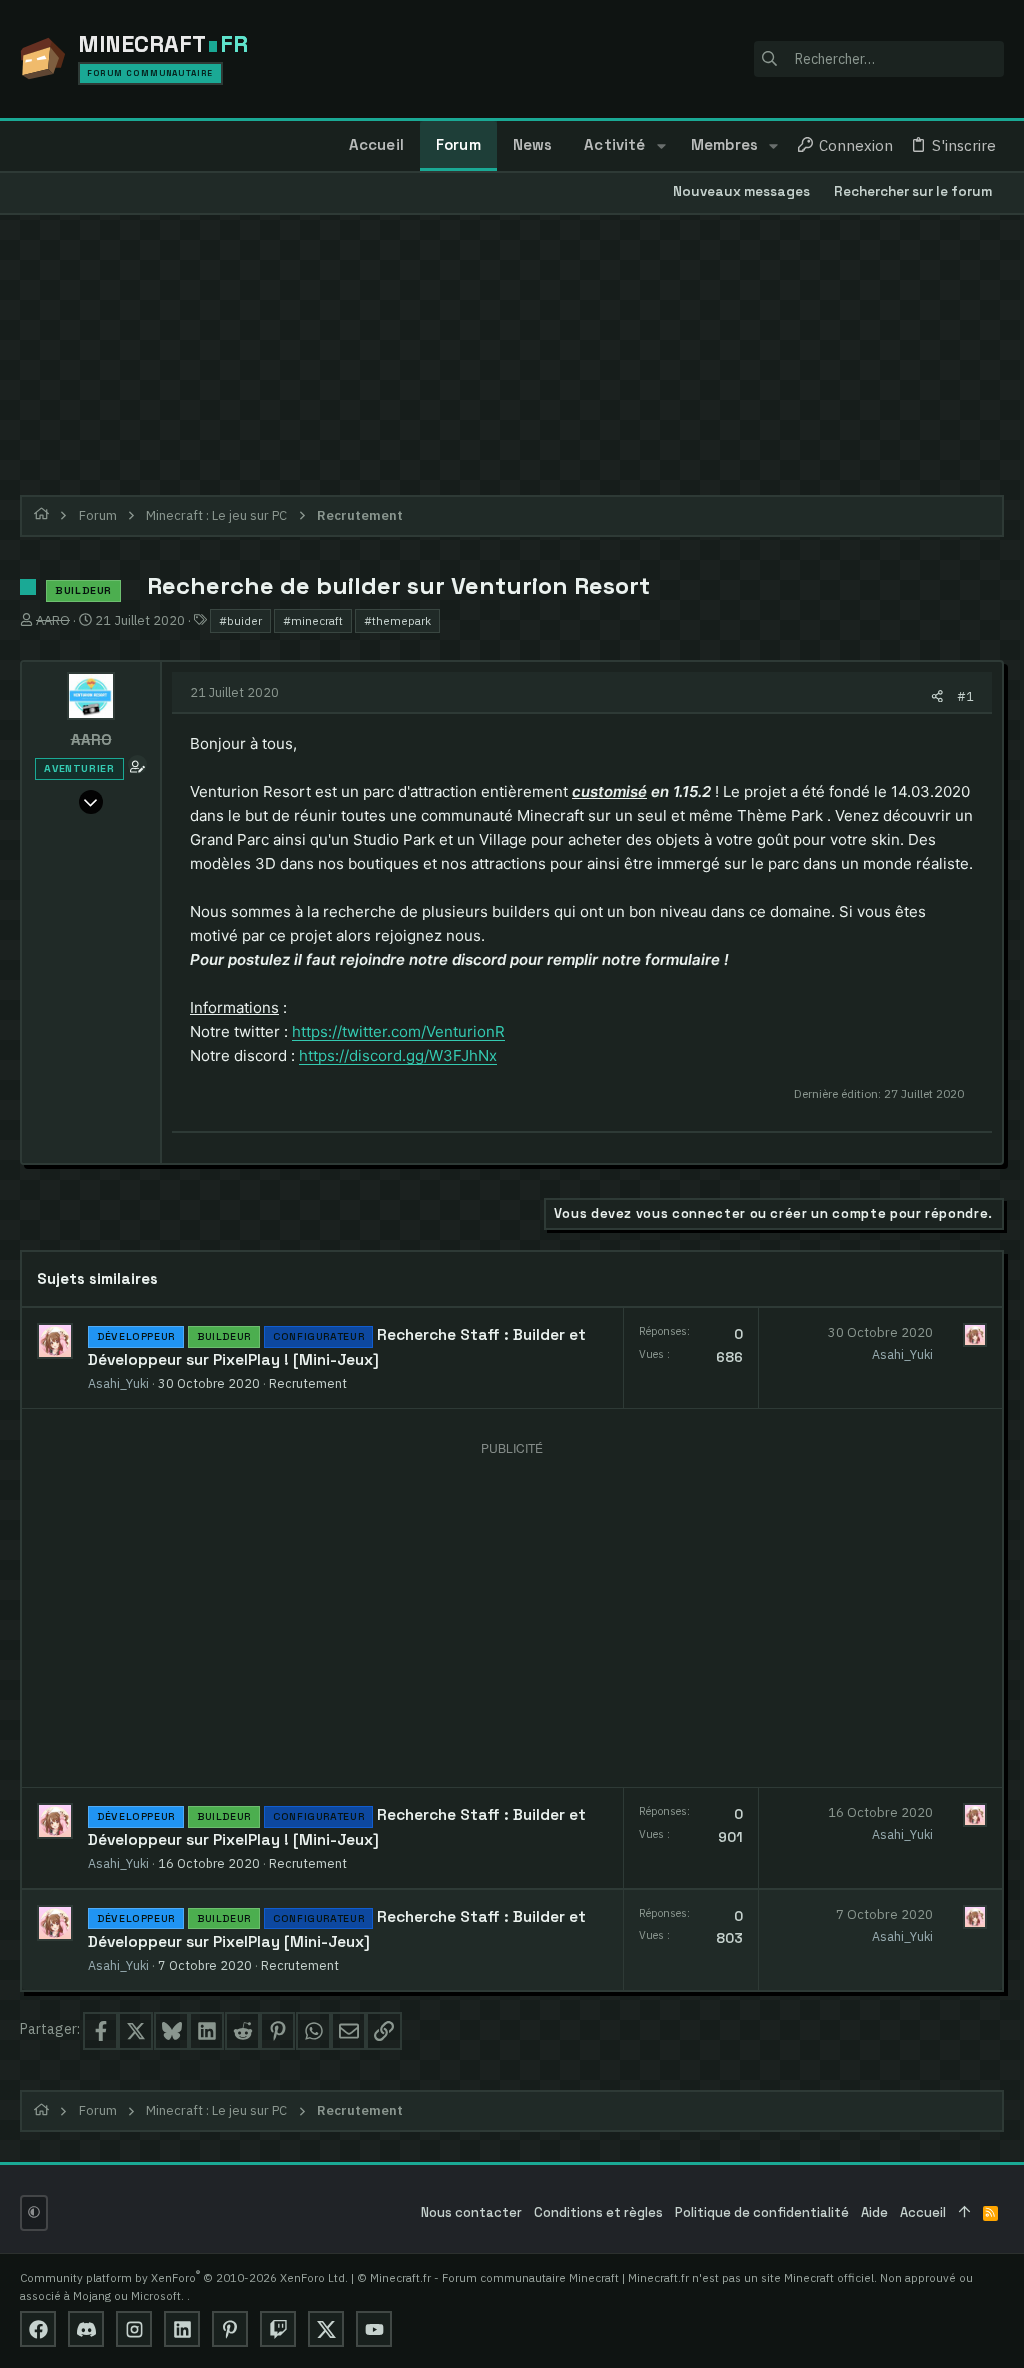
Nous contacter (471, 2212)
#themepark (397, 620)
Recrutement (308, 1383)
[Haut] (964, 2213)
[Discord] (86, 2329)
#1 (965, 696)
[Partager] (937, 696)
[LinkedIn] (182, 2329)
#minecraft (313, 620)
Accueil (923, 2212)
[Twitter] (326, 2329)
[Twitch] (278, 2329)
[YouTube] (374, 2329)
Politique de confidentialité (762, 2212)
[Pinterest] (230, 2329)
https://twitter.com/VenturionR (398, 1031)
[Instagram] (134, 2329)
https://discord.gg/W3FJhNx (398, 1055)
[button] (660, 146)
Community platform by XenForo (184, 2277)
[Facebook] (38, 2329)
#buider (240, 620)
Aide (874, 2212)
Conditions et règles (598, 2212)
